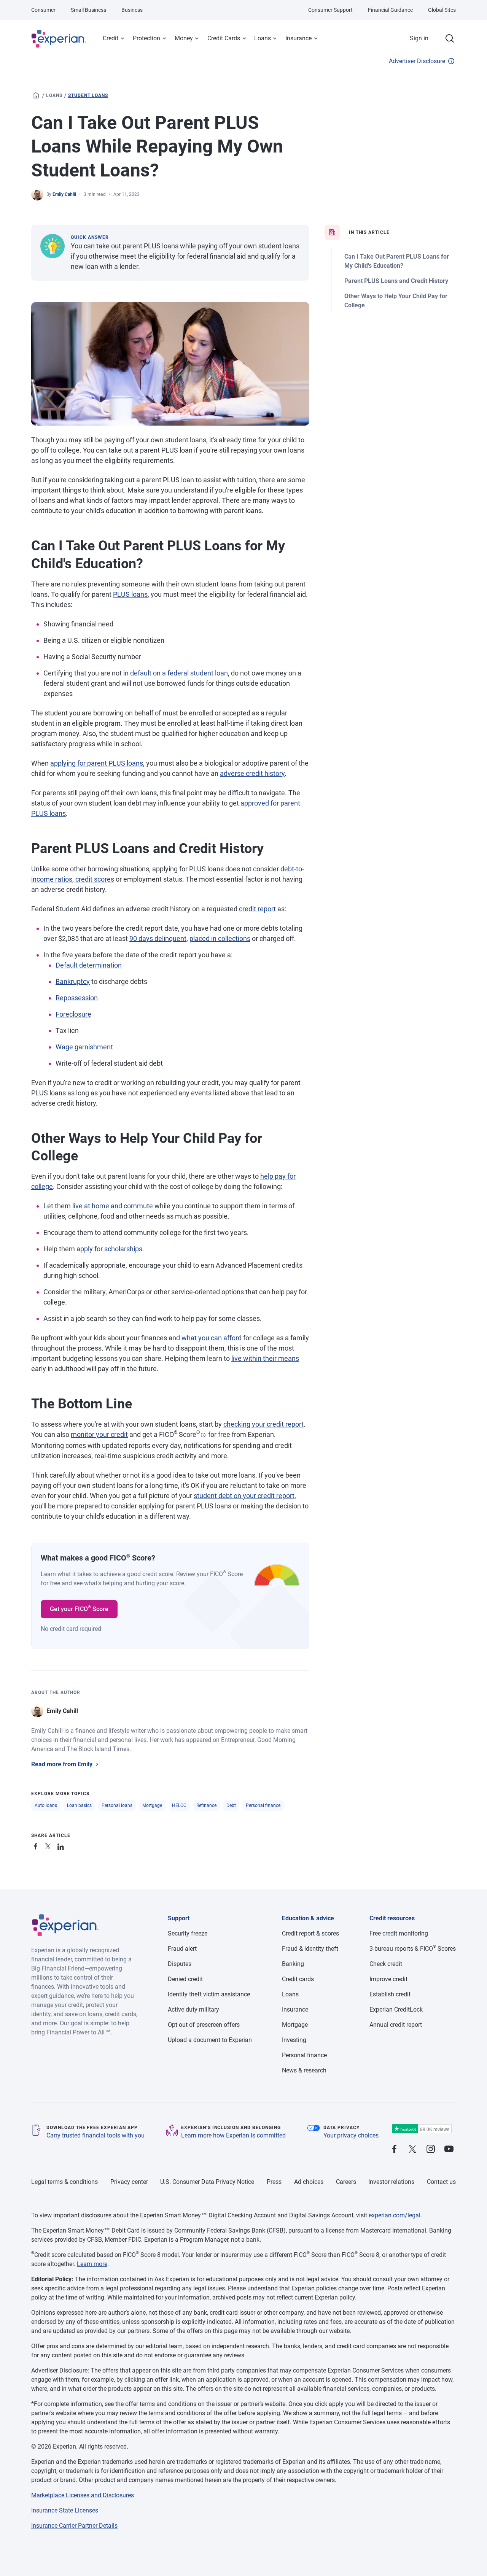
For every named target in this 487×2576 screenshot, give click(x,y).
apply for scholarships (109, 1249)
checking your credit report (263, 1424)
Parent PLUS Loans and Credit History (396, 281)
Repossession (77, 998)
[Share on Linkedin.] (62, 1845)
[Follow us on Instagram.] (431, 2149)
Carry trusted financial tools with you (95, 2135)
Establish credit (390, 1994)
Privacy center (129, 2182)
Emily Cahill (64, 194)
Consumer (43, 10)
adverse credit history (252, 773)
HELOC (179, 1805)
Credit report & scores (310, 1933)
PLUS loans (130, 594)
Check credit (386, 1964)
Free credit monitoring (399, 1933)
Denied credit (185, 1979)
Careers (346, 2182)
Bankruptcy (73, 981)
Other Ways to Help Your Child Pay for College (396, 301)
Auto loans (46, 1805)
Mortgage (152, 1805)
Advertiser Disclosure (417, 61)
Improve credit (388, 1979)
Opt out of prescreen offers (204, 2025)
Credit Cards (224, 38)
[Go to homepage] (36, 95)
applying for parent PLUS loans (97, 763)
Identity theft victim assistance (209, 1994)
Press (274, 2182)
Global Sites (442, 10)
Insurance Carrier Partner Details (74, 2526)
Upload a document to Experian (210, 2040)
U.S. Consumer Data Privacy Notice (207, 2182)
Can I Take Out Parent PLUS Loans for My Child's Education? (397, 261)
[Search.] (450, 38)
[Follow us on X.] (412, 2149)
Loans (263, 38)
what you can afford (212, 1338)
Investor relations (391, 2182)
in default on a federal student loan (176, 673)
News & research (304, 2070)
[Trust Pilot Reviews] (422, 2129)
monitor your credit (99, 1434)
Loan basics (79, 1805)
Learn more (92, 2264)
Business (132, 10)
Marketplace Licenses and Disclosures (83, 2495)
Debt (231, 1805)
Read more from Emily (62, 1764)
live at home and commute (113, 1206)
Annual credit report (396, 2025)
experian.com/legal (395, 2215)
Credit (111, 38)
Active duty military (193, 2009)
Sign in (419, 38)
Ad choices (309, 2182)
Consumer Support (330, 10)
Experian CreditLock (396, 2009)
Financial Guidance (390, 10)
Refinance (206, 1805)
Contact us (441, 2182)
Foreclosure (73, 1014)
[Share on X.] (49, 1845)
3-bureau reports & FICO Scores (413, 1949)
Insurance (298, 38)
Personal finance (263, 1805)
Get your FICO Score (79, 1608)
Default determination (89, 965)
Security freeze (188, 1933)
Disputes (180, 1964)
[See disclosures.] (203, 1435)
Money (184, 38)
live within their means (265, 1358)
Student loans (88, 95)
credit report (257, 909)
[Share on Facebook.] (37, 1845)
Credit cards (298, 1979)
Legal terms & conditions (64, 2182)
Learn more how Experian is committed (233, 2135)
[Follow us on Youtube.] (449, 2149)
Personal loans (117, 1805)
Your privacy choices (351, 2135)
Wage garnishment (84, 1047)
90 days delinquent (158, 938)
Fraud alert (182, 1949)
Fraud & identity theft (310, 1949)
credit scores (95, 879)
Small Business (88, 10)
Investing (294, 2040)
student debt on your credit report (244, 1496)
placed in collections (220, 938)
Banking (293, 1964)
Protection (146, 38)
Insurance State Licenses (65, 2510)
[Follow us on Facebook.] (394, 2149)
